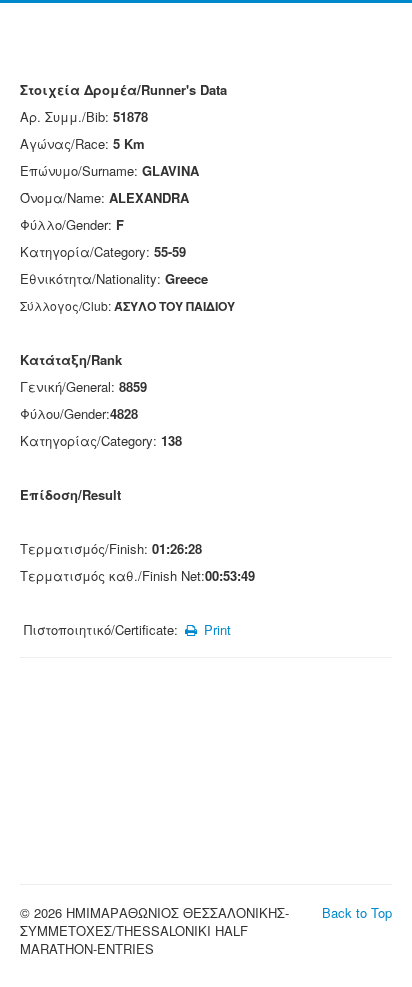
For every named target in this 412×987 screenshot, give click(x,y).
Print (215, 629)
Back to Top (357, 912)
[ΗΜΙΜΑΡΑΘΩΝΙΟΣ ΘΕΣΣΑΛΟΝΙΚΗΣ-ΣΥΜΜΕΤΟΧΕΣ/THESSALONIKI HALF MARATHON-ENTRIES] (206, 47)
